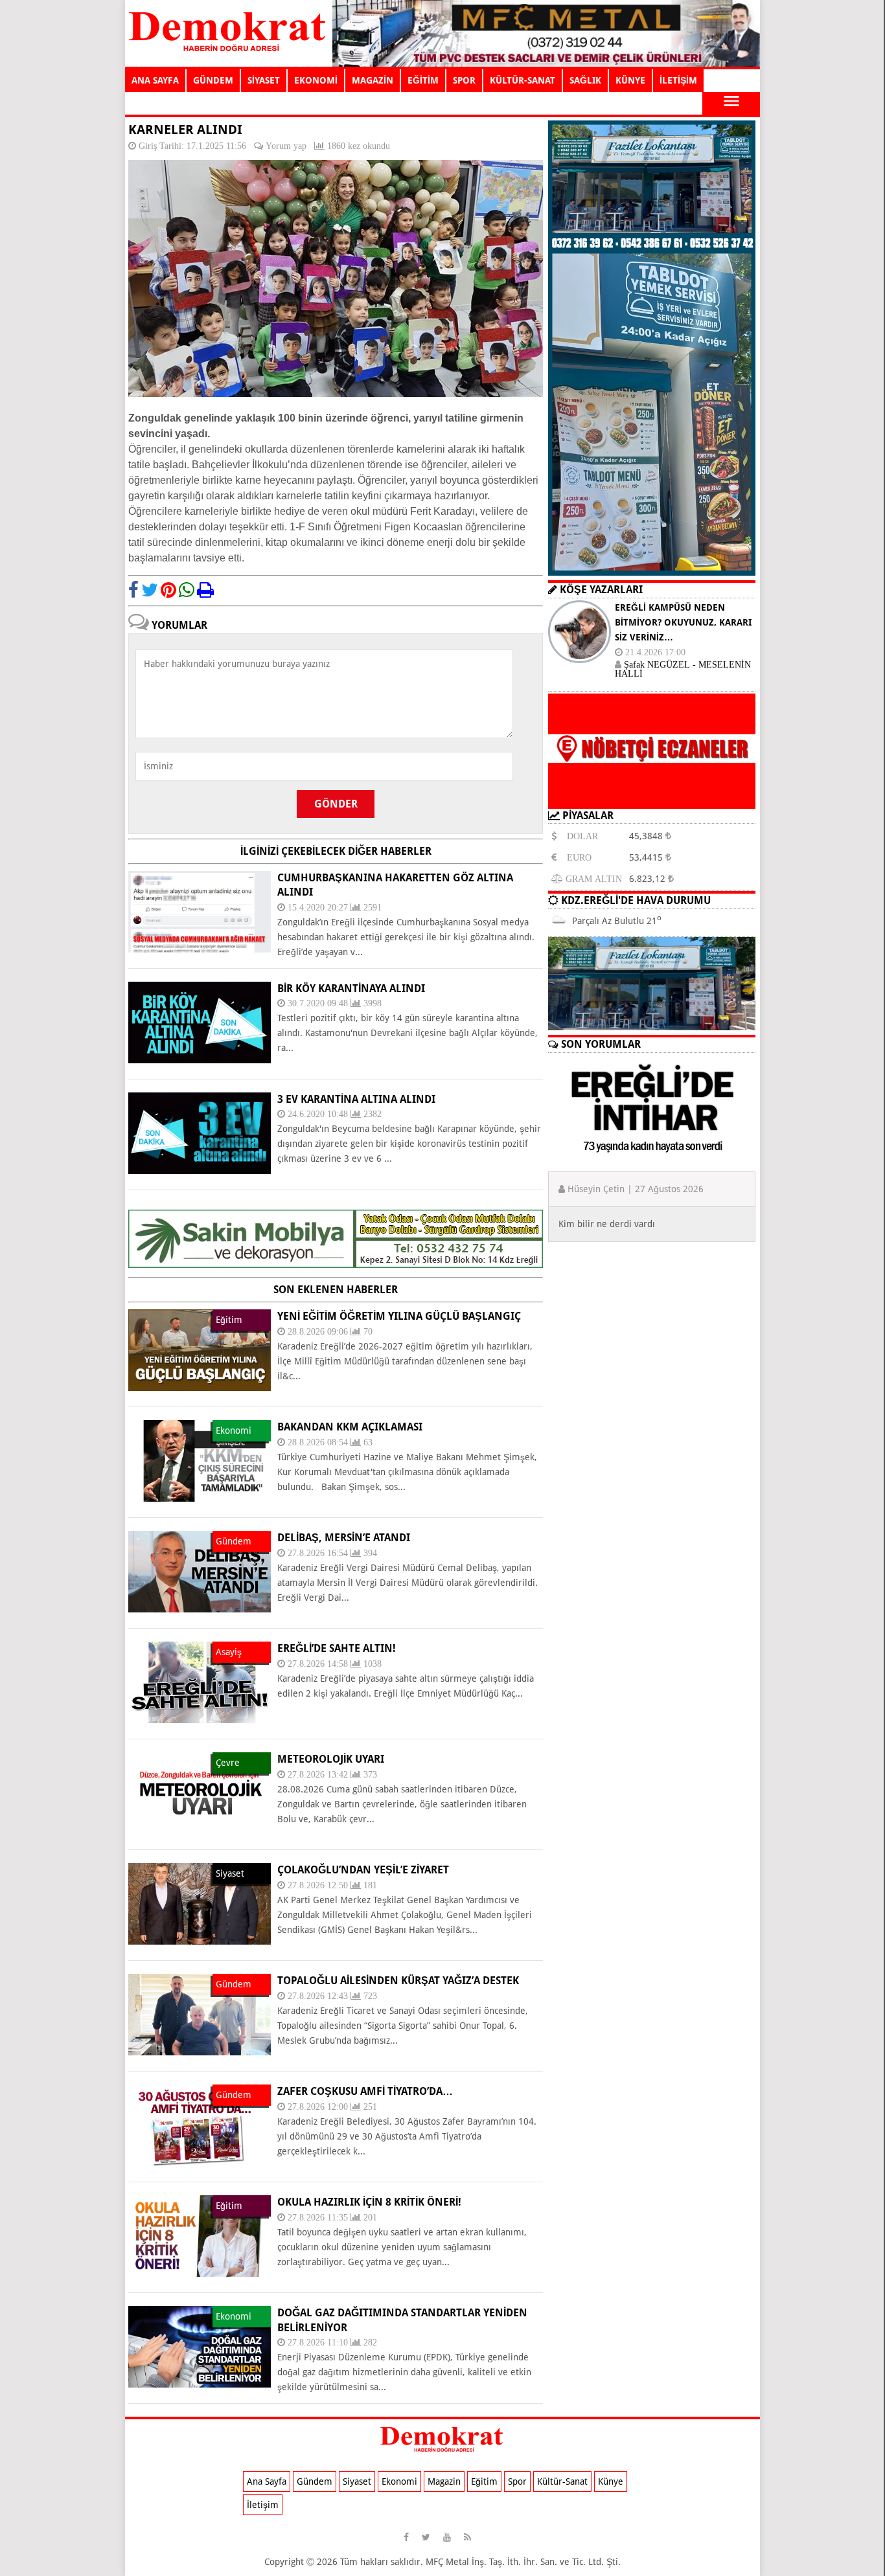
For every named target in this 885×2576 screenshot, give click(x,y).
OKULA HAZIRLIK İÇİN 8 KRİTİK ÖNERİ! (369, 2202)
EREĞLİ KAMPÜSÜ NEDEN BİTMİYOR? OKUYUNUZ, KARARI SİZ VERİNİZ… (683, 622)
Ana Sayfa (267, 2481)
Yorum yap (286, 146)
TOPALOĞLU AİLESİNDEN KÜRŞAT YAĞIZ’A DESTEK (398, 1981)
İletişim (263, 2505)
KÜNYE (630, 80)
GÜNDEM (213, 80)
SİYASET (264, 80)
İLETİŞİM (678, 80)
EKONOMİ (316, 80)
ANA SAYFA (155, 80)
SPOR (464, 80)
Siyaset (357, 2481)
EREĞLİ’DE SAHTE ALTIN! (337, 1648)
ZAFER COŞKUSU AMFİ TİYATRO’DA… (365, 2091)
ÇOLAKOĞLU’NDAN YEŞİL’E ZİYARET (363, 1870)
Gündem (315, 2481)
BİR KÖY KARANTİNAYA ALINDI (351, 989)
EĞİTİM (423, 80)
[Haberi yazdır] (205, 590)
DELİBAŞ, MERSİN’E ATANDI (344, 1538)
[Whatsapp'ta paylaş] (187, 590)
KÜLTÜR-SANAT (523, 80)
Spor (517, 2481)
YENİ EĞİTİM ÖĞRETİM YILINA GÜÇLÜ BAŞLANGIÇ (399, 1316)
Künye (611, 2481)
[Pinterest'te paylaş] (168, 590)
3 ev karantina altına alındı (356, 1099)
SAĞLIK (585, 80)
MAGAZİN (373, 80)
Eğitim (484, 2481)
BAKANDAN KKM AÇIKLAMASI (350, 1427)
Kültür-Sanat (562, 2481)
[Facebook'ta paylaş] (133, 590)
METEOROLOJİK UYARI (331, 1759)
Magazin (444, 2481)
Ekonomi (399, 2481)
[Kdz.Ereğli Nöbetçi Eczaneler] (652, 798)
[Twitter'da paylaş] (150, 590)
